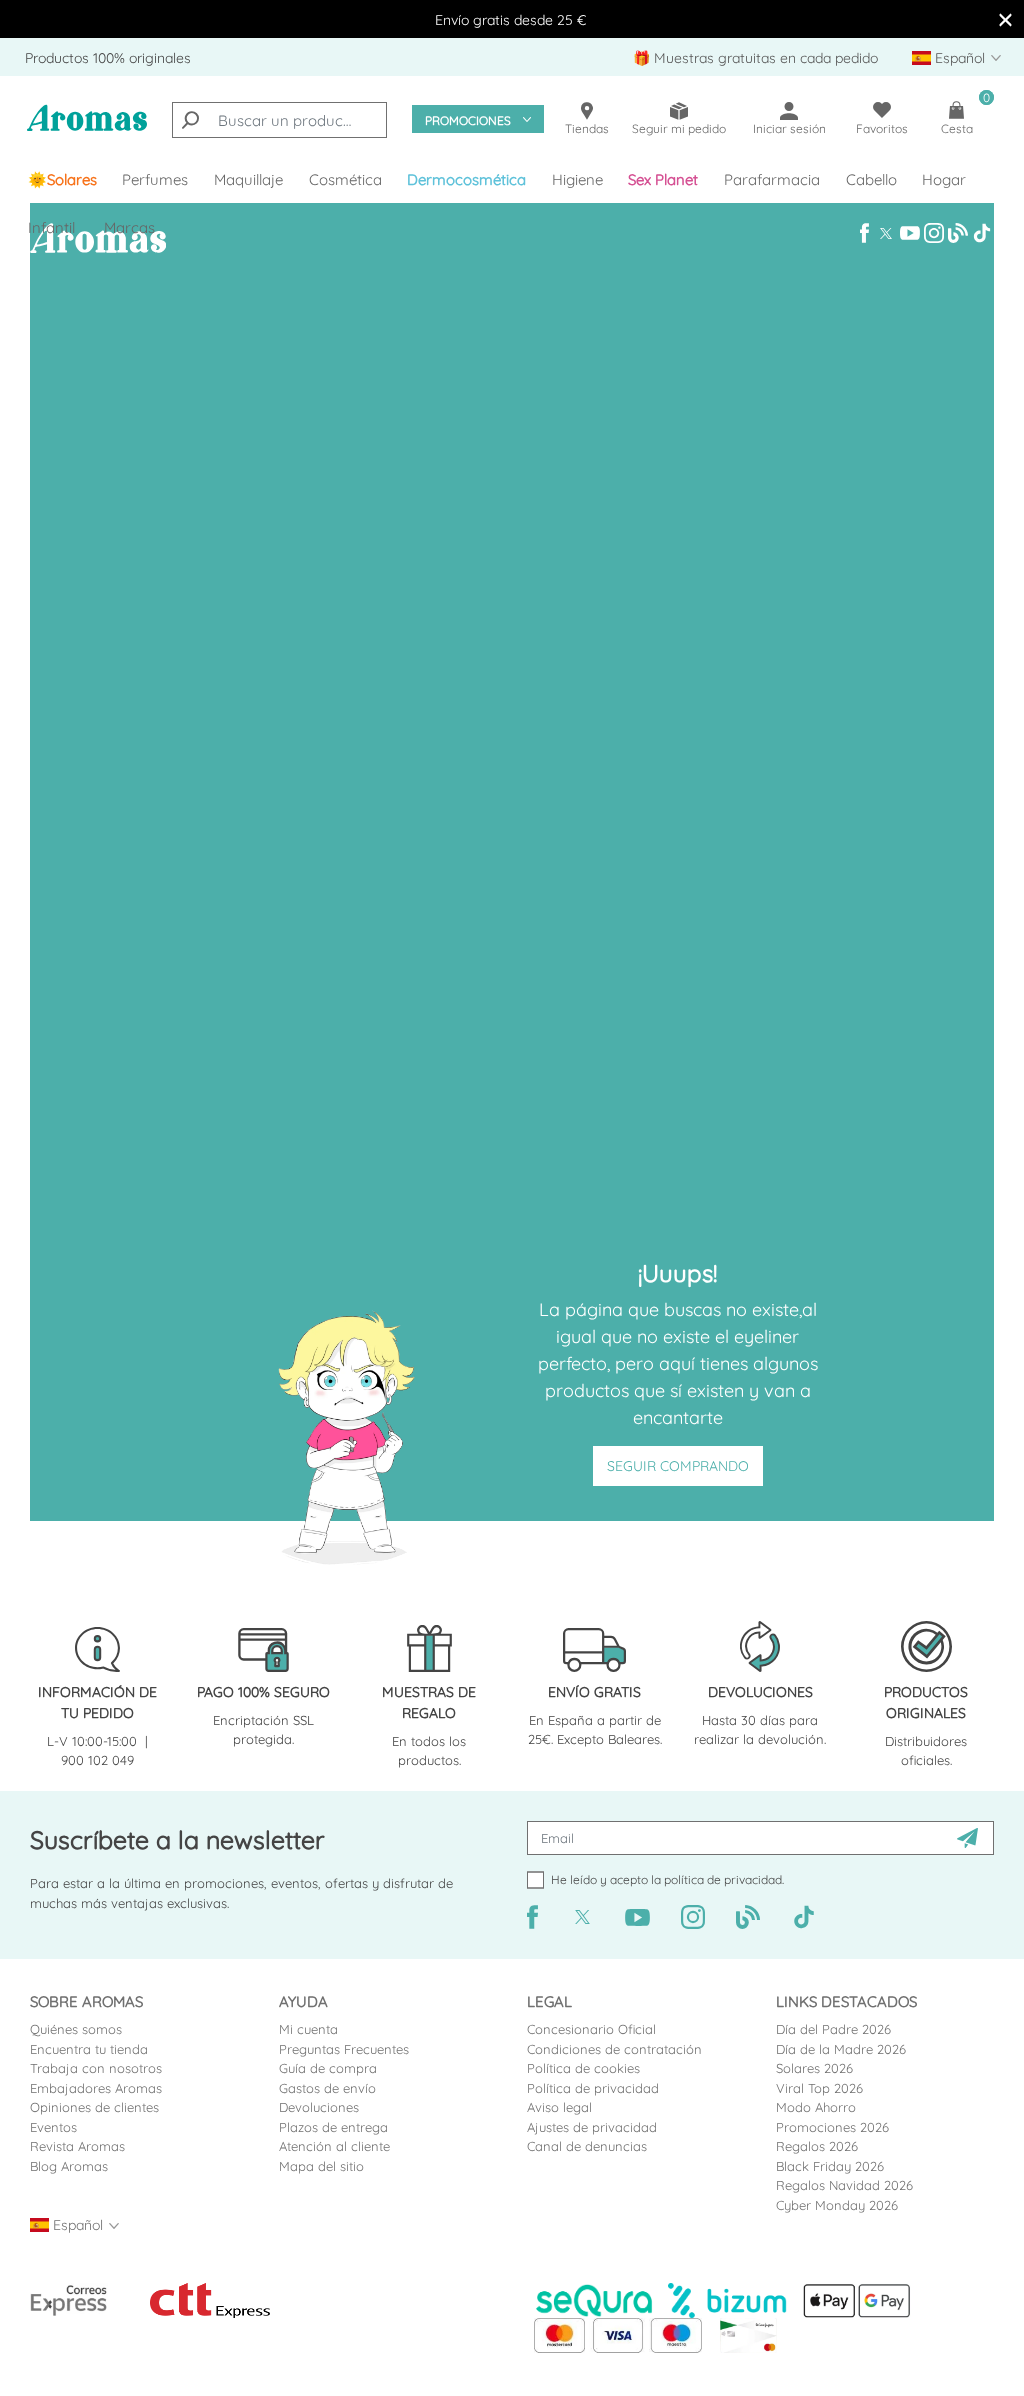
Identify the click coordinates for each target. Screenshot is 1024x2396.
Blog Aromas (69, 2166)
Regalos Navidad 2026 (844, 2185)
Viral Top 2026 (819, 2088)
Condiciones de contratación (614, 2049)
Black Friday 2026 (830, 2166)
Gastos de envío (327, 2088)
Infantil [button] (51, 227)
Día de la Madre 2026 (841, 2049)
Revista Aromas (77, 2146)
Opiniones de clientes (94, 2107)
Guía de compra (328, 2068)
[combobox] (279, 120)
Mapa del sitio (321, 2166)
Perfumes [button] (155, 179)
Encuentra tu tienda (89, 2049)
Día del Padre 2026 (833, 2029)
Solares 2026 (814, 2068)
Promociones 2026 (832, 2127)
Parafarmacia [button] (772, 179)
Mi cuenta (308, 2029)
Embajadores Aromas (96, 2088)
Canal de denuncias (587, 2146)
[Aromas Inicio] (87, 129)
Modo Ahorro (816, 2107)
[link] (62, 180)
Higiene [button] (577, 179)
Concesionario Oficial (591, 2029)
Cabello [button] (871, 179)
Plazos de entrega (333, 2127)
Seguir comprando (678, 1466)
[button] (664, 180)
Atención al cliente (334, 2146)
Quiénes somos (76, 2029)
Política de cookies (583, 2068)
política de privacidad (723, 1879)
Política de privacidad (593, 2088)
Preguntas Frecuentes (344, 2049)
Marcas (129, 227)
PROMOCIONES (468, 120)
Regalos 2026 (817, 2146)
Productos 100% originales (108, 58)
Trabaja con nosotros (96, 2068)
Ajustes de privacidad (592, 2127)
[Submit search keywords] (190, 120)
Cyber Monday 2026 (837, 2205)
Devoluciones (319, 2107)
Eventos (53, 2127)
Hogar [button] (944, 179)
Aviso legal (559, 2107)
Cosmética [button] (345, 179)
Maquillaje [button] (248, 179)
